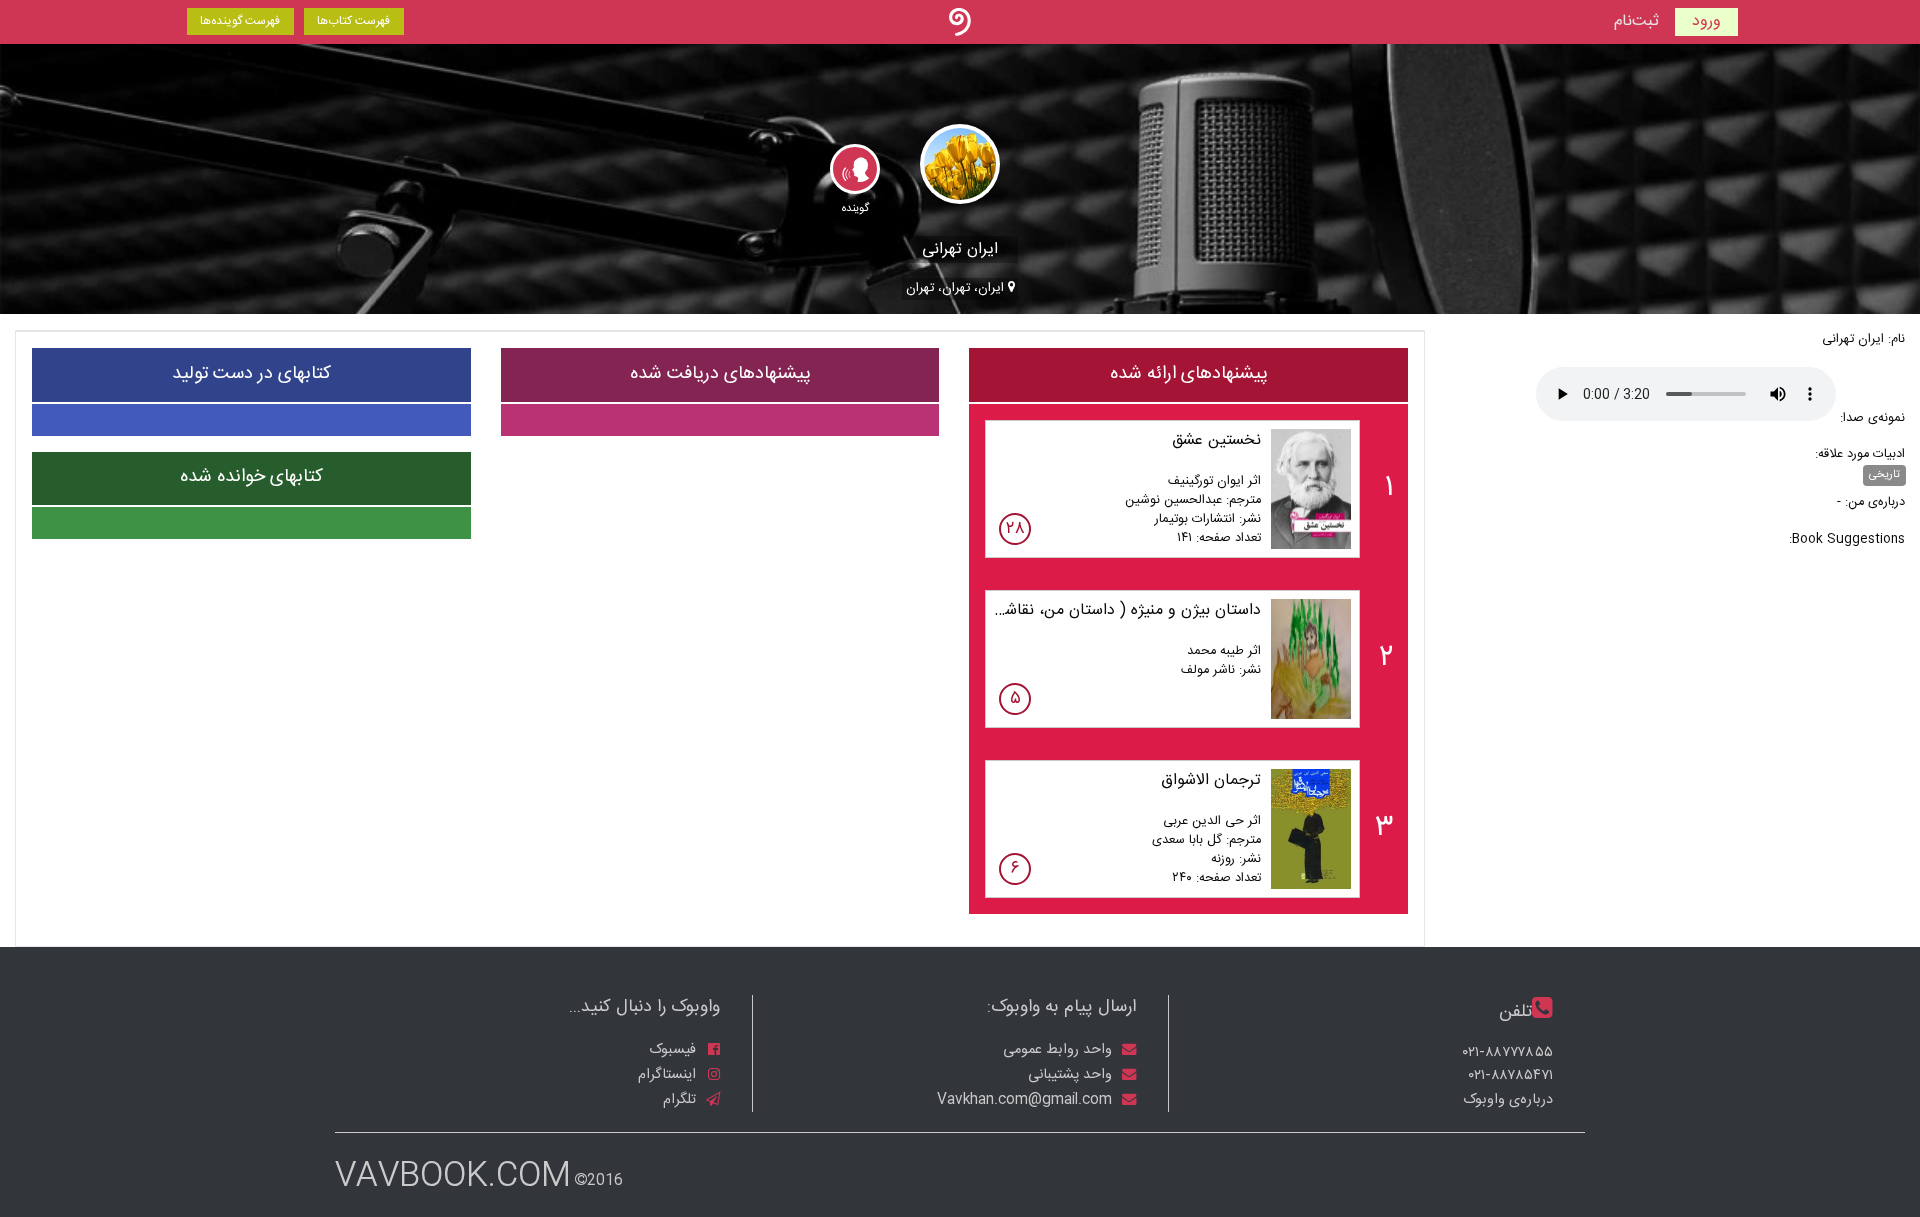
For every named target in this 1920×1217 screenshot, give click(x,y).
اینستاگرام (669, 1075)
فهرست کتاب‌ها (353, 21)
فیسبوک (674, 1050)
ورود (1706, 21)
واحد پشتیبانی (1072, 1075)
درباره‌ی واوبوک (1508, 1100)
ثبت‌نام (1636, 22)
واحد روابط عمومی (1059, 1050)
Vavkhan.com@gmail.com (1026, 1099)
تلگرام (681, 1099)
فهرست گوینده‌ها (240, 21)
